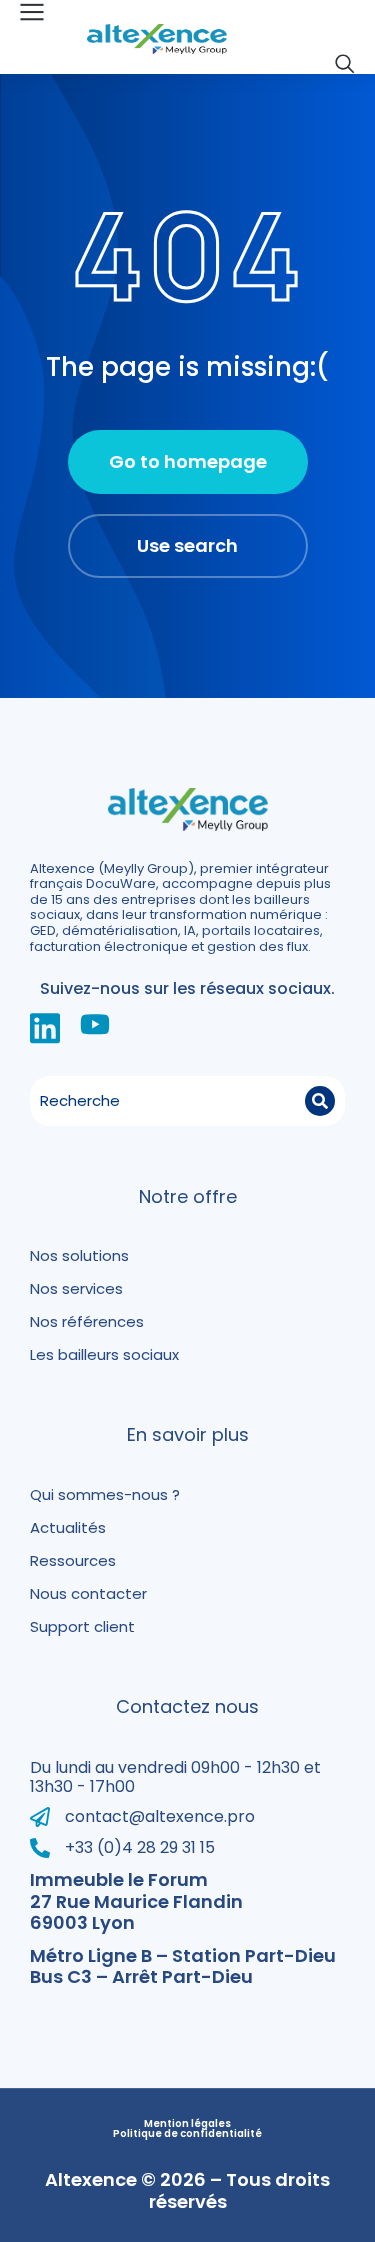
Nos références (87, 1321)
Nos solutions (79, 1255)
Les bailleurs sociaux (104, 1354)
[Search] (320, 1101)
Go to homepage (188, 461)
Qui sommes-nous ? (105, 1494)
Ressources (73, 1560)
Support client (82, 1626)
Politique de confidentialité (187, 2134)
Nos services (76, 1288)
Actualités (68, 1527)
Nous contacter (88, 1593)
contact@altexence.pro (160, 1816)
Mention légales (187, 2124)
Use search (187, 545)
